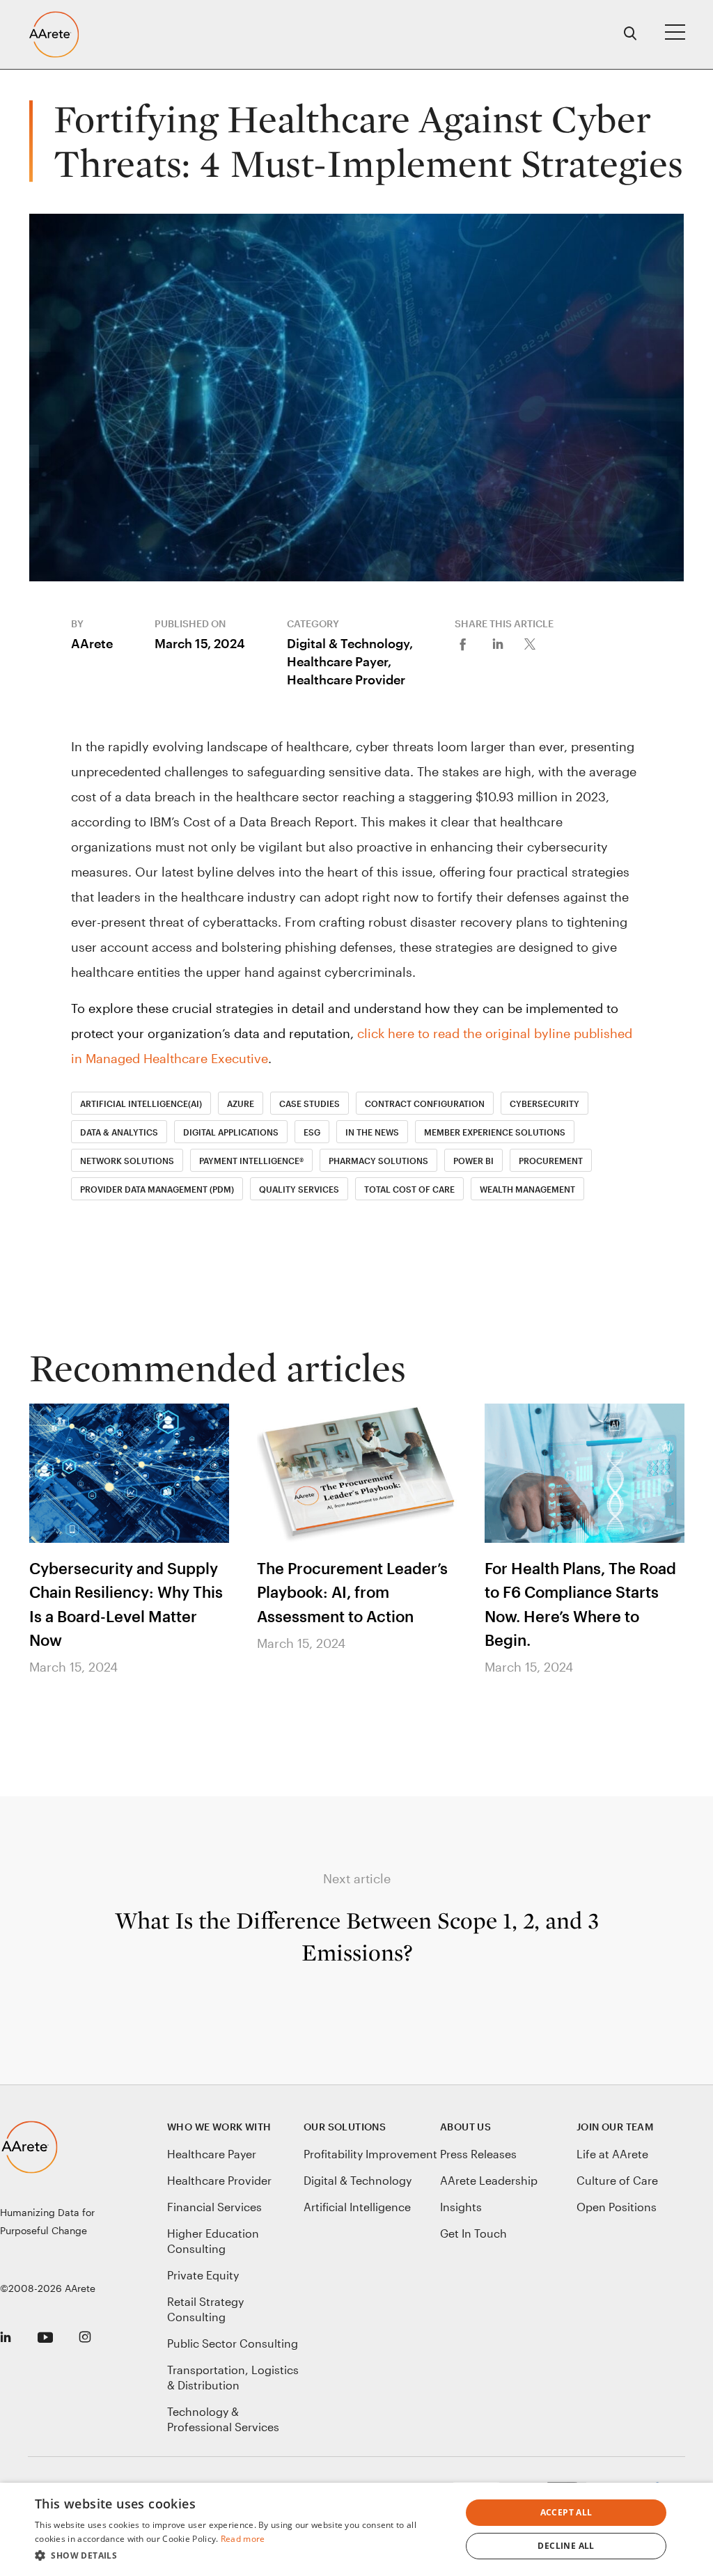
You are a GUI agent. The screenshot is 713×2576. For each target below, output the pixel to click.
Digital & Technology (358, 2180)
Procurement (551, 1161)
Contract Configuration (425, 1104)
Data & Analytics (119, 1132)
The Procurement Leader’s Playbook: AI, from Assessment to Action (352, 1592)
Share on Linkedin (507, 643)
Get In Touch (473, 2233)
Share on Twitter (542, 643)
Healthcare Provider (346, 680)
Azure (241, 1104)
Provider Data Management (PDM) (157, 1189)
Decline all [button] (566, 2546)
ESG (312, 1132)
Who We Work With (219, 2127)
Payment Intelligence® (251, 1161)
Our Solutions (345, 2127)
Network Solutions (127, 1161)
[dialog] (356, 2529)
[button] (242, 2556)
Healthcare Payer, (339, 661)
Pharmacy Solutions (378, 1161)
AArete (92, 643)
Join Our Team (615, 2127)
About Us (465, 2127)
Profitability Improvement (370, 2154)
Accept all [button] (566, 2512)
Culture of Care (617, 2180)
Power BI (473, 1161)
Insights (461, 2207)
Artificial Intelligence (357, 2207)
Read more (243, 2539)
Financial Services (214, 2207)
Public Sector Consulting (233, 2343)
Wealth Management (527, 1189)
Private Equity (203, 2275)
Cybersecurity (544, 1104)
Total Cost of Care (409, 1189)
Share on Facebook (472, 643)
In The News (372, 1132)
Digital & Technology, (350, 643)
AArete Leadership (489, 2180)
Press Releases (478, 2154)
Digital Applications (231, 1132)
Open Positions (617, 2207)
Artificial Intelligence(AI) (141, 1104)
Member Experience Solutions (495, 1132)
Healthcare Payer (212, 2154)
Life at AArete (612, 2154)
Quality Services (299, 1189)
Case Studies (310, 1104)
